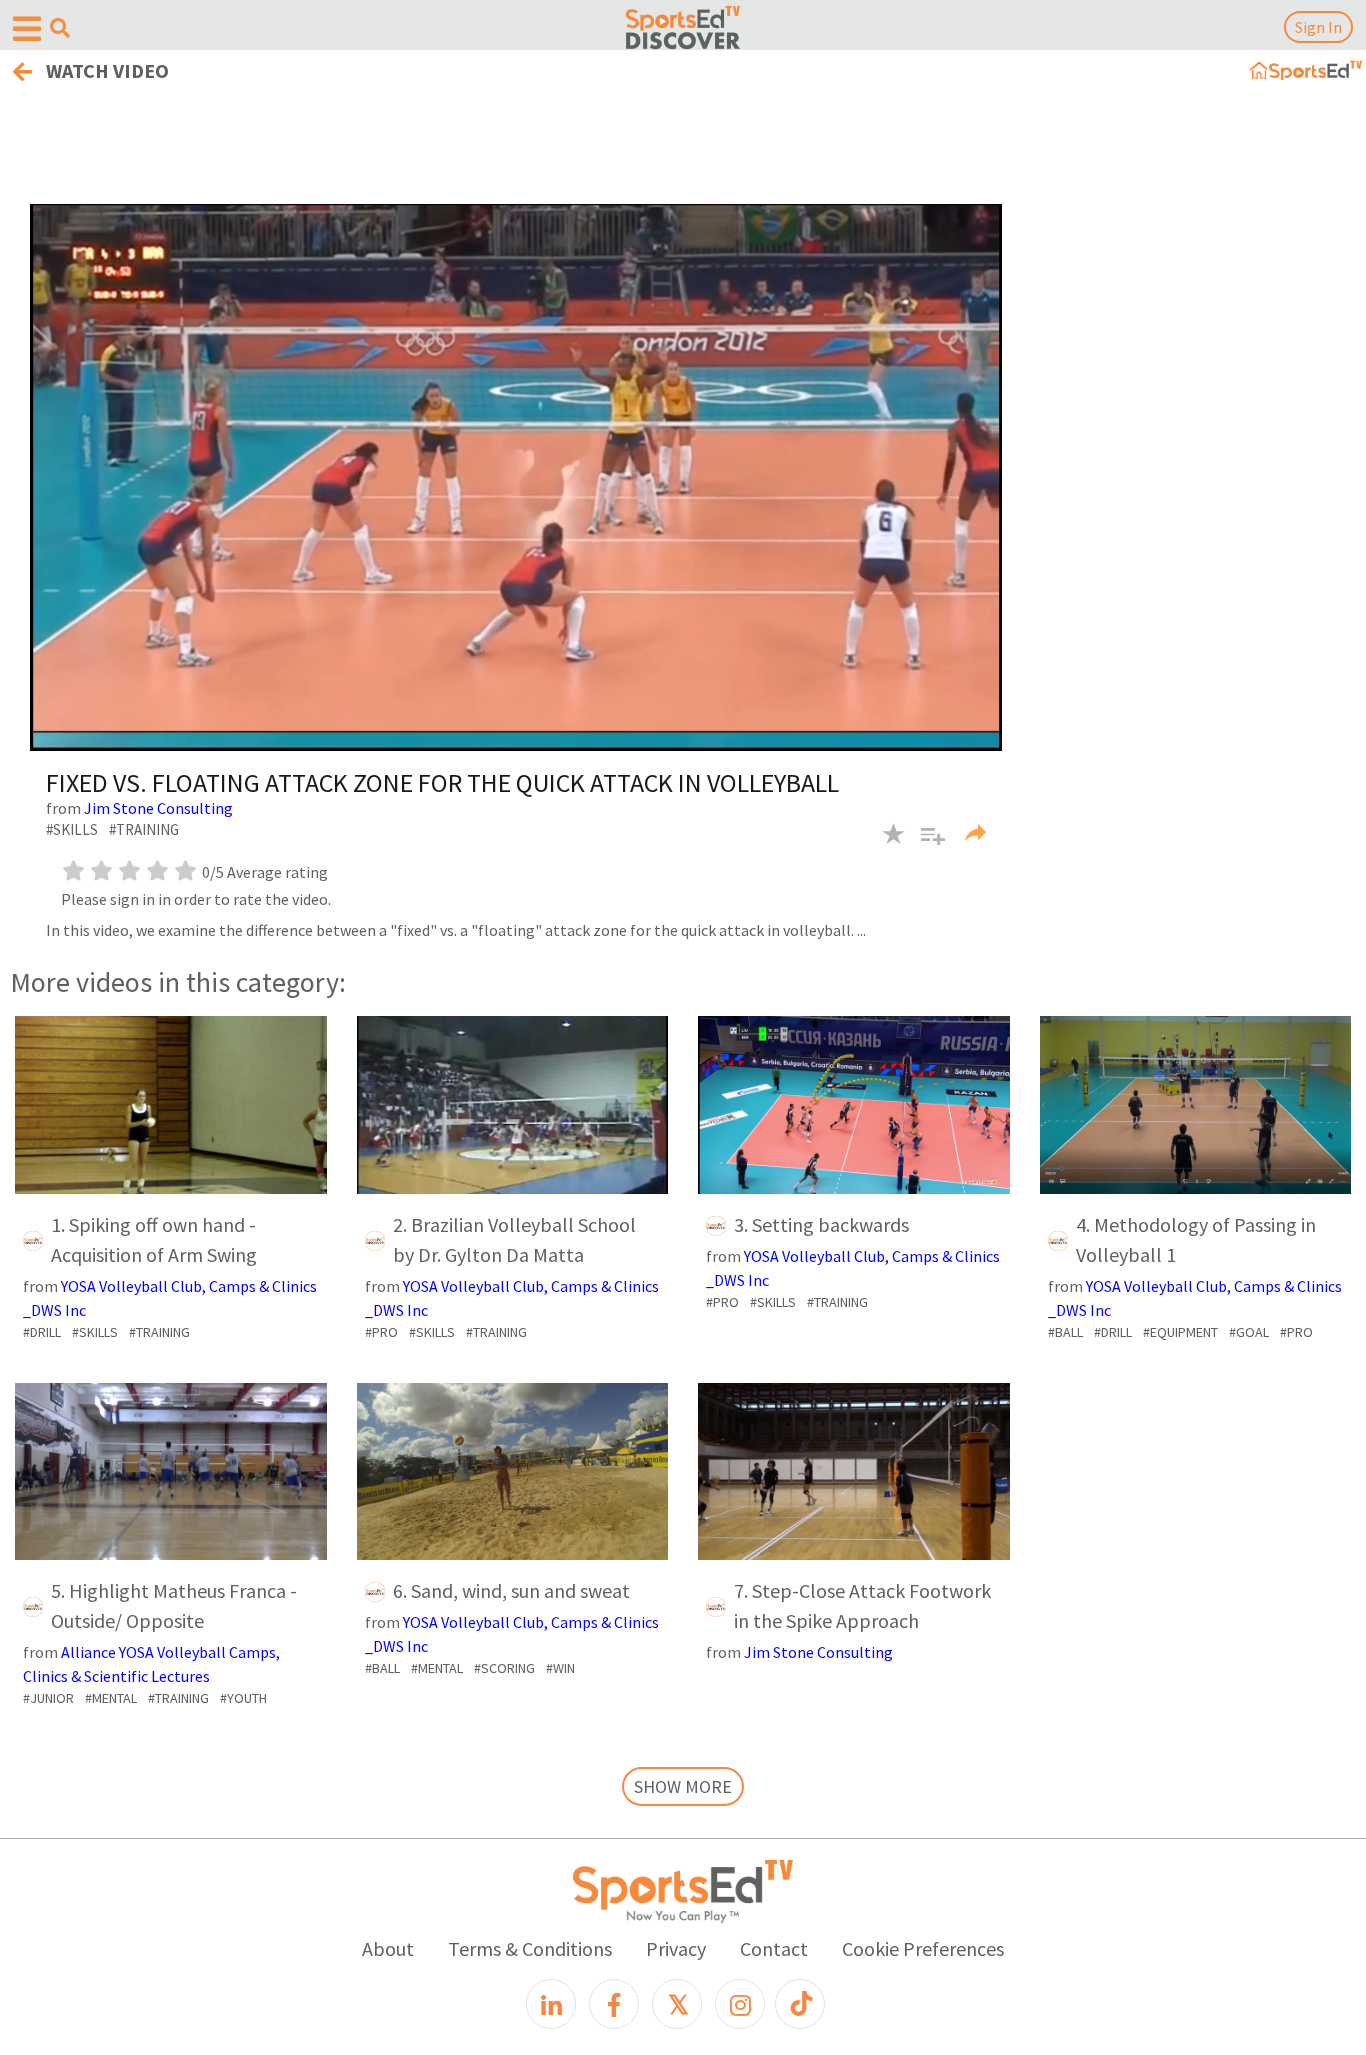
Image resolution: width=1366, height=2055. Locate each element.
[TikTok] (800, 2004)
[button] (925, 846)
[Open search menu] (60, 28)
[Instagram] (740, 2004)
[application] (516, 477)
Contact (774, 1948)
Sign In (1318, 27)
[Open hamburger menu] (27, 29)
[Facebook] (614, 2004)
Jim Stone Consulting (158, 808)
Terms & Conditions (530, 1948)
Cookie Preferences (923, 1948)
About (388, 1948)
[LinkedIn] (551, 2004)
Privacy (676, 1948)
